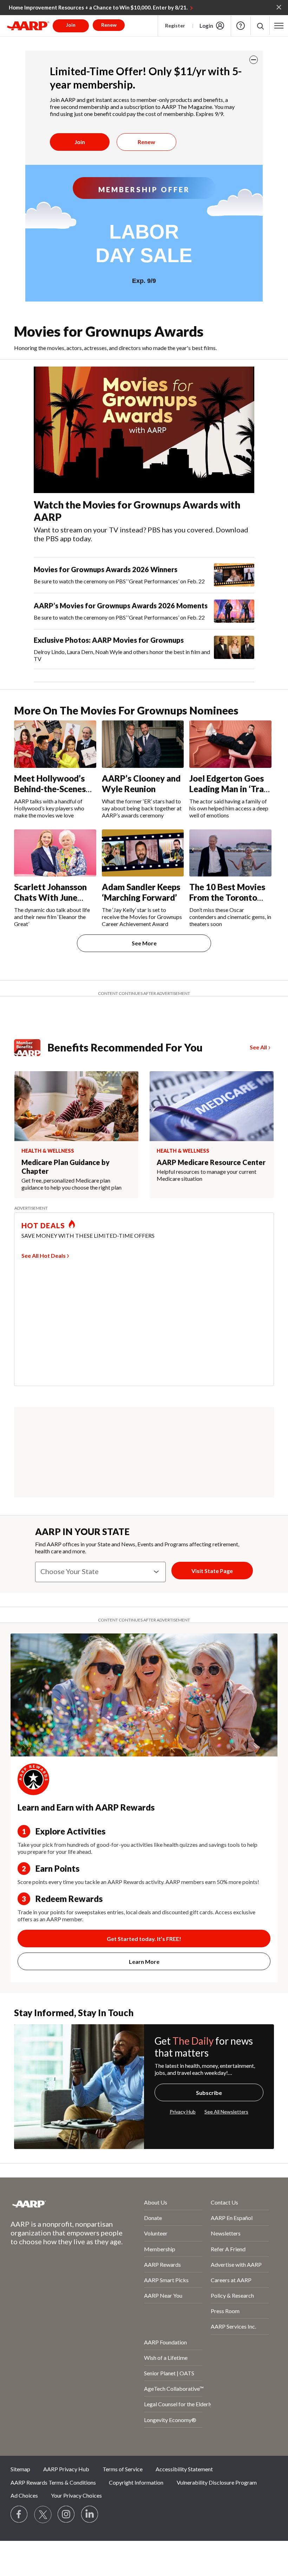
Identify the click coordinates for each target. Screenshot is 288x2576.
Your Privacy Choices (76, 2495)
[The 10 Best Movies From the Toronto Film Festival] (230, 853)
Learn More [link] (144, 1962)
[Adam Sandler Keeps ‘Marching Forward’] (143, 853)
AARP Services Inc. (233, 2326)
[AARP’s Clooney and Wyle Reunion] (143, 744)
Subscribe (209, 2093)
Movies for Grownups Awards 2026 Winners (106, 569)
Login (206, 26)
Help (241, 26)
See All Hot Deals (44, 1255)
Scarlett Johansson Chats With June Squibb (50, 897)
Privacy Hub (183, 2112)
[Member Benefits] (31, 1048)
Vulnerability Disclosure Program (217, 2482)
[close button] (254, 60)
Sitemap (20, 2469)
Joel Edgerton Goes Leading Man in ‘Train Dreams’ (230, 789)
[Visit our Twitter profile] (43, 2514)
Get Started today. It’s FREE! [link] (144, 1939)
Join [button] (71, 25)
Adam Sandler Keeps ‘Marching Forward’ (141, 892)
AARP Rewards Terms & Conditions (53, 2482)
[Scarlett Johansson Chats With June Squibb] (55, 853)
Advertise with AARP (236, 2264)
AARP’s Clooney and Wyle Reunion (141, 784)
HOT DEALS (43, 1225)
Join (80, 142)
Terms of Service (123, 2469)
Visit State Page (212, 1571)
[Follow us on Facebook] (19, 2514)
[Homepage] (28, 26)
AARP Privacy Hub (66, 2469)
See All (258, 1047)
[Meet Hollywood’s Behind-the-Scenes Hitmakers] (55, 744)
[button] (260, 26)
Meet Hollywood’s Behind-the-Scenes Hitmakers (50, 789)
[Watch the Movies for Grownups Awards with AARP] (144, 430)
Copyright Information (136, 2482)
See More (144, 943)
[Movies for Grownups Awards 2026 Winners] (234, 575)
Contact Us (224, 2202)
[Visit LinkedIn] (90, 2514)
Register (175, 25)
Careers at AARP (231, 2280)
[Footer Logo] (59, 2204)
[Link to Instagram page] (66, 2514)
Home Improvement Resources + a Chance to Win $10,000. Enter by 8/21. (98, 7)
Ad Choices (24, 2495)
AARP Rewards (162, 2264)
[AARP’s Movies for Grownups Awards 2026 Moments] (234, 611)
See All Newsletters (226, 2112)
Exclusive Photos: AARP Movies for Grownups (109, 640)
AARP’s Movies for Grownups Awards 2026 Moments (121, 606)
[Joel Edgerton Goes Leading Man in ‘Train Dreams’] (230, 744)
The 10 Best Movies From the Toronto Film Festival (227, 897)
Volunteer (156, 2233)
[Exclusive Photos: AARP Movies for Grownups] (234, 649)
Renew (146, 142)
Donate (153, 2218)
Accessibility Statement (184, 2469)
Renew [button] (109, 25)
